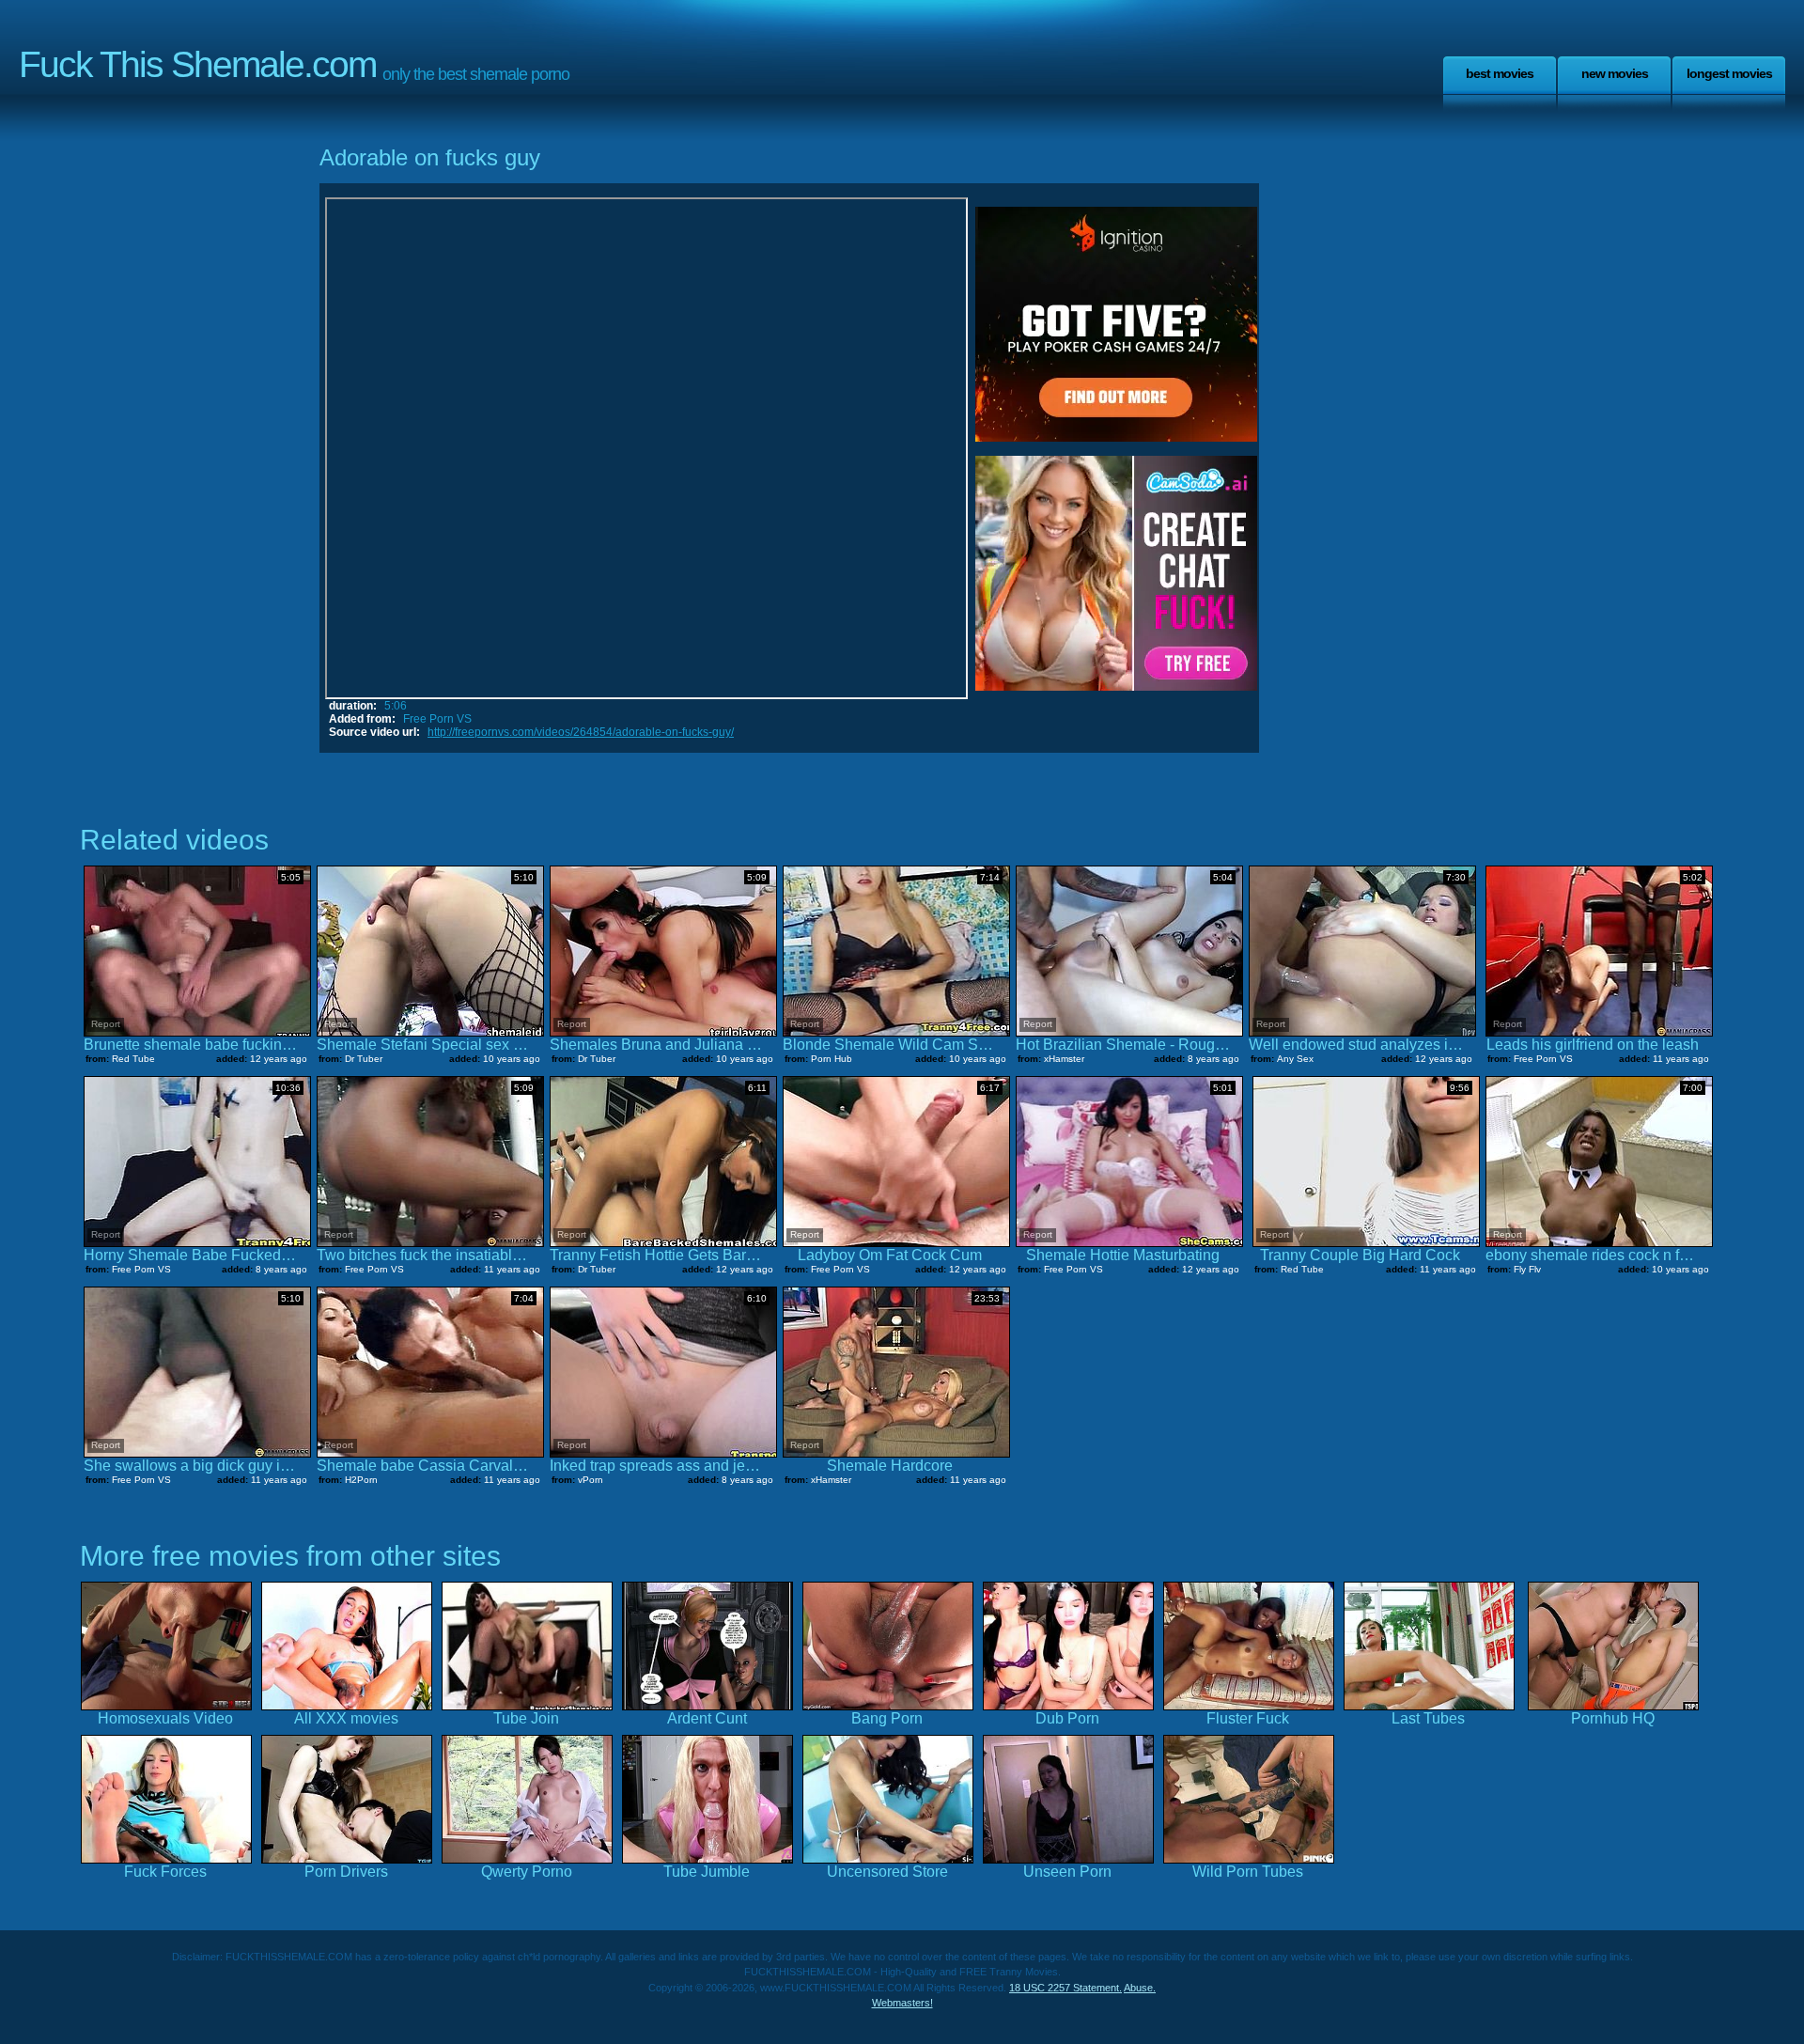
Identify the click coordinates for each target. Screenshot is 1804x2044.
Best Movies (1500, 73)
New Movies (1615, 73)
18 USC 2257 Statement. (1065, 1988)
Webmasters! (902, 2003)
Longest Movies (1729, 73)
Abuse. (1140, 1988)
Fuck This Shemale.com (197, 64)
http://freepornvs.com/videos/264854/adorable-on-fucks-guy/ (581, 732)
